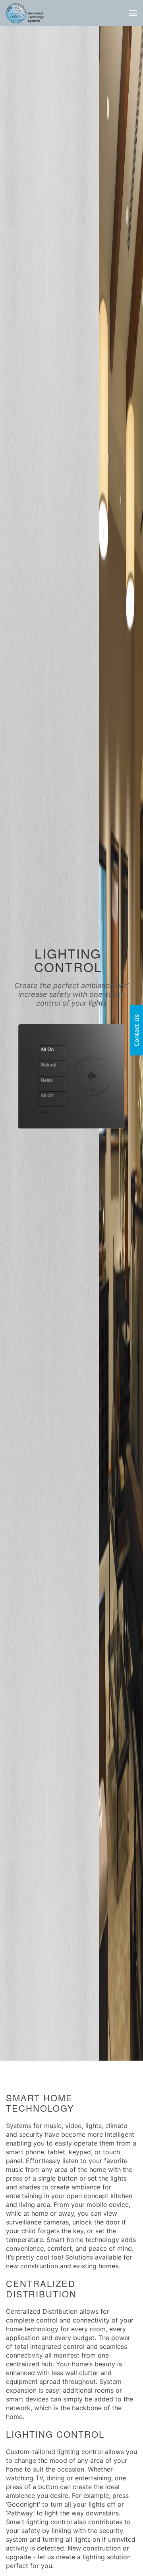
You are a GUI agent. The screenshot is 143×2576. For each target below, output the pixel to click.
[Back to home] (25, 13)
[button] (133, 13)
